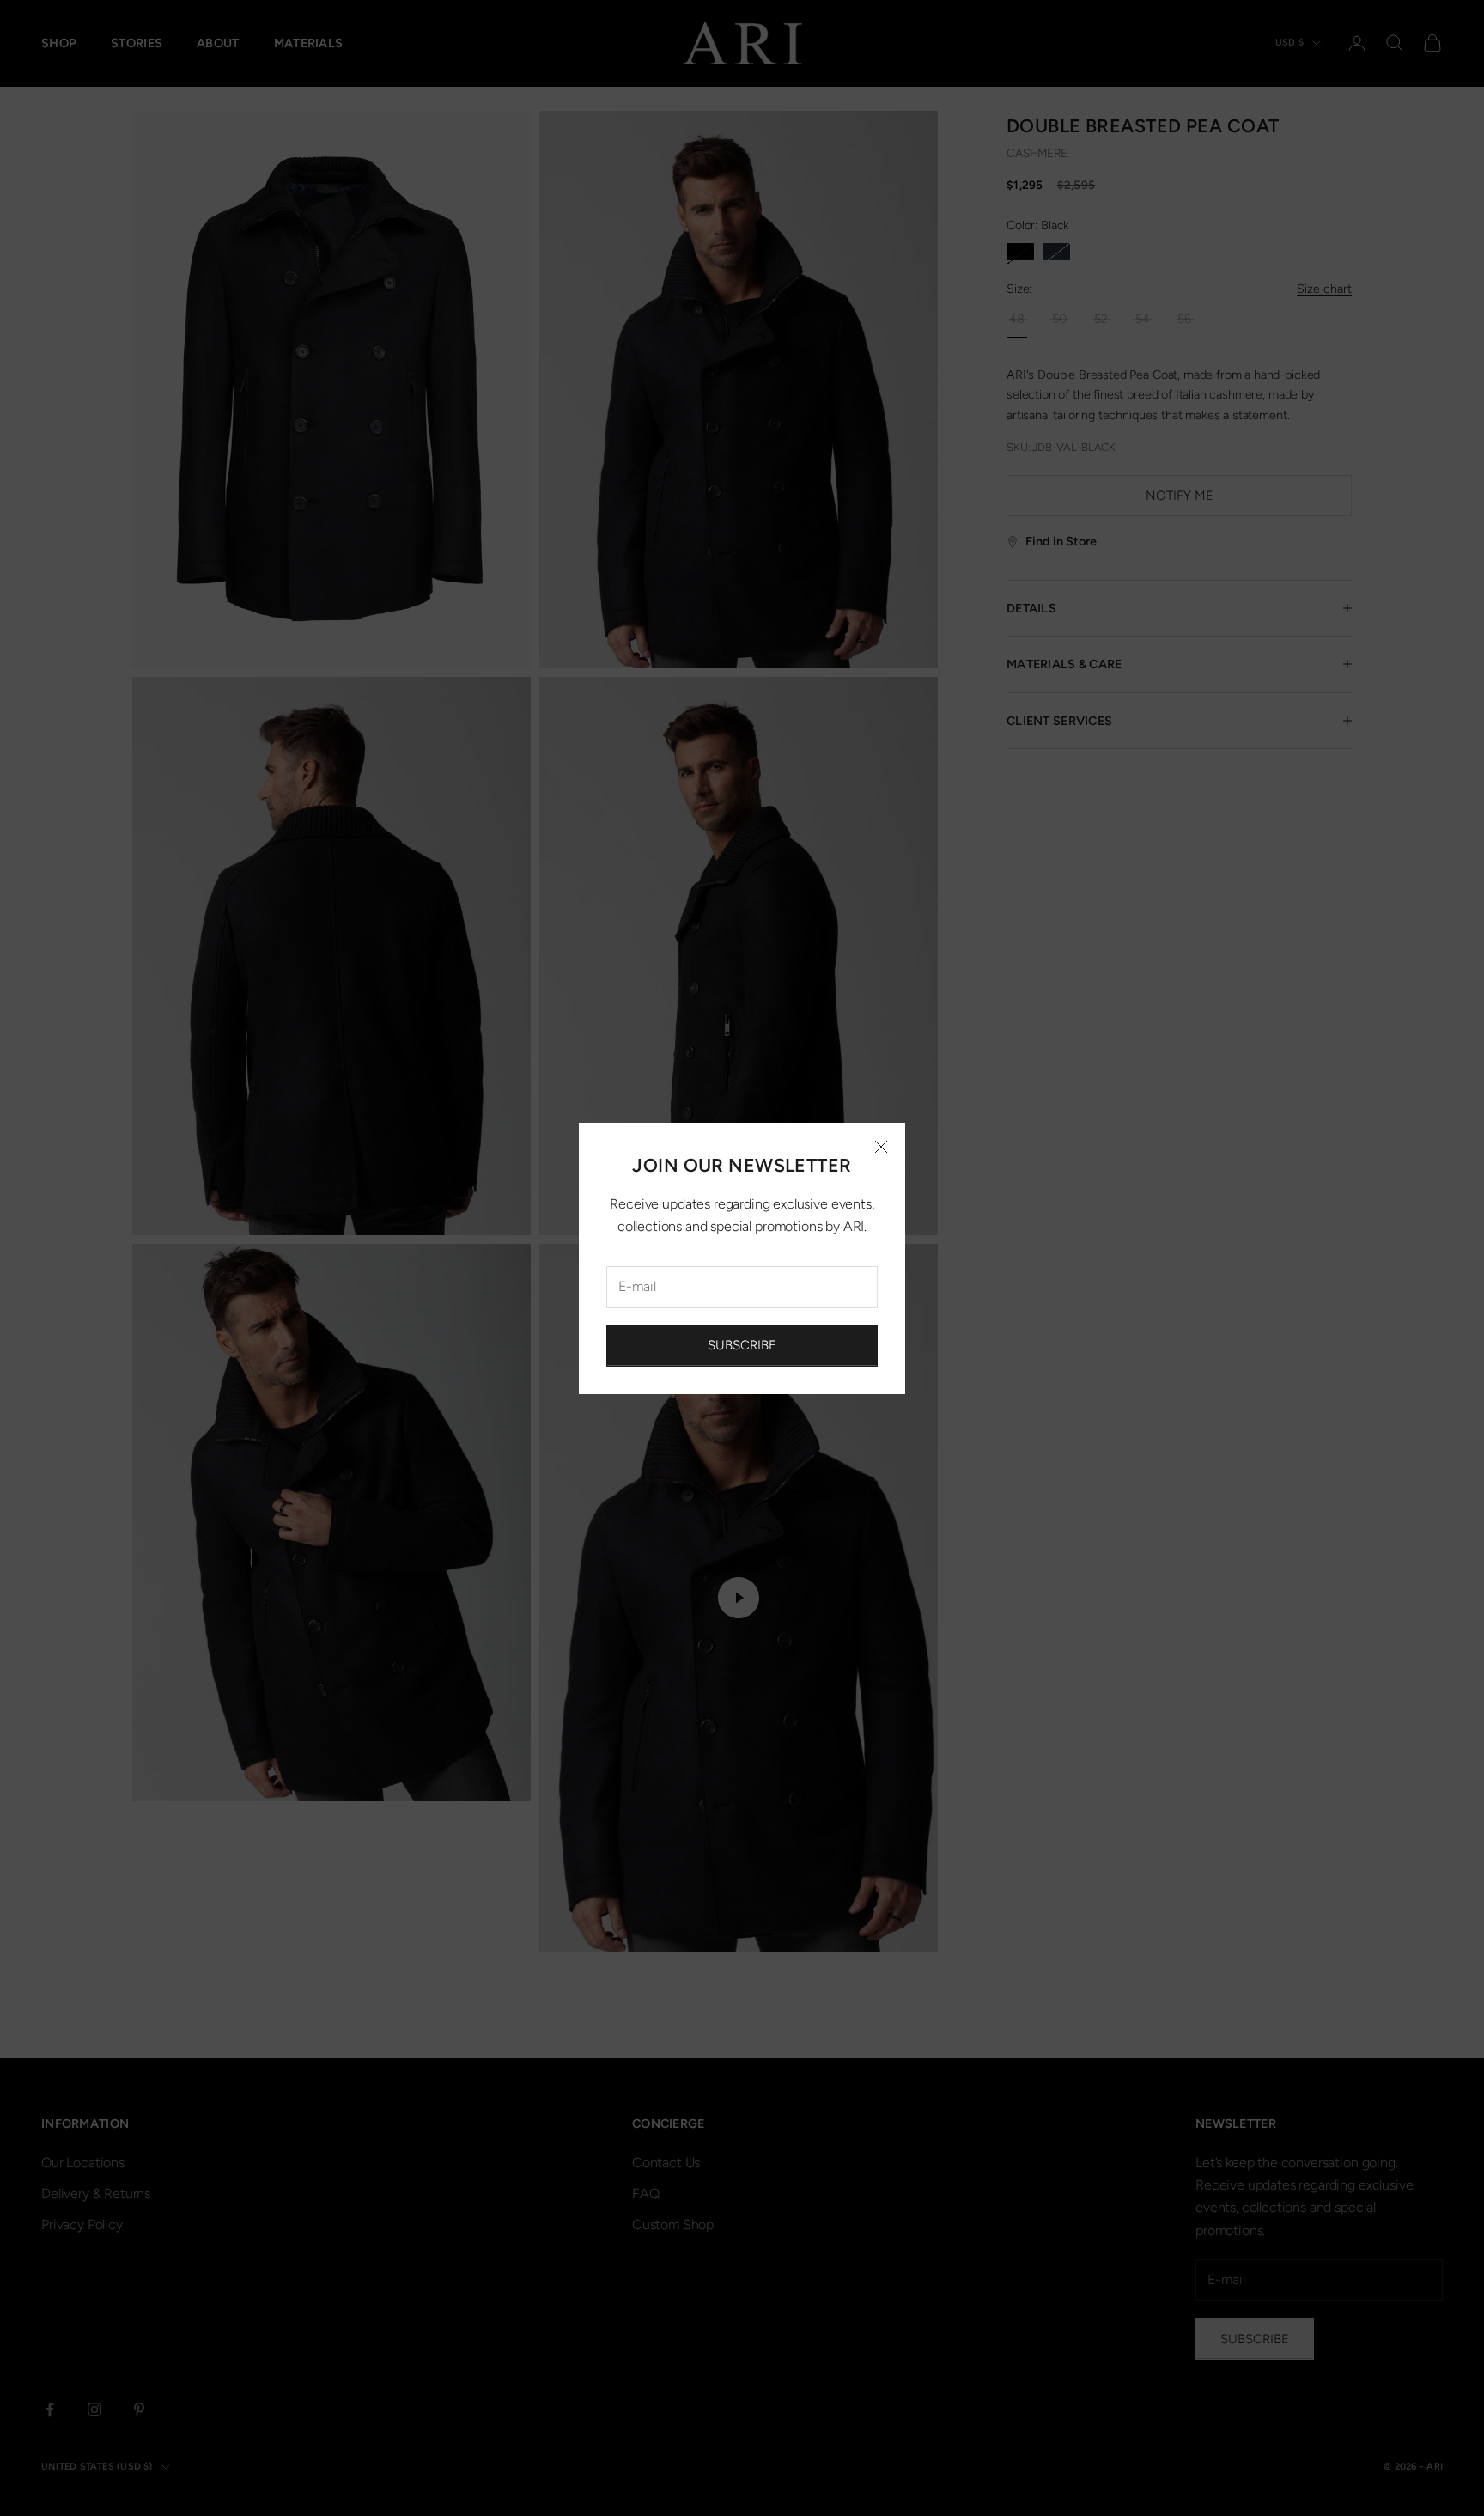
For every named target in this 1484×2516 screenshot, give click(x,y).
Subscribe (742, 1345)
